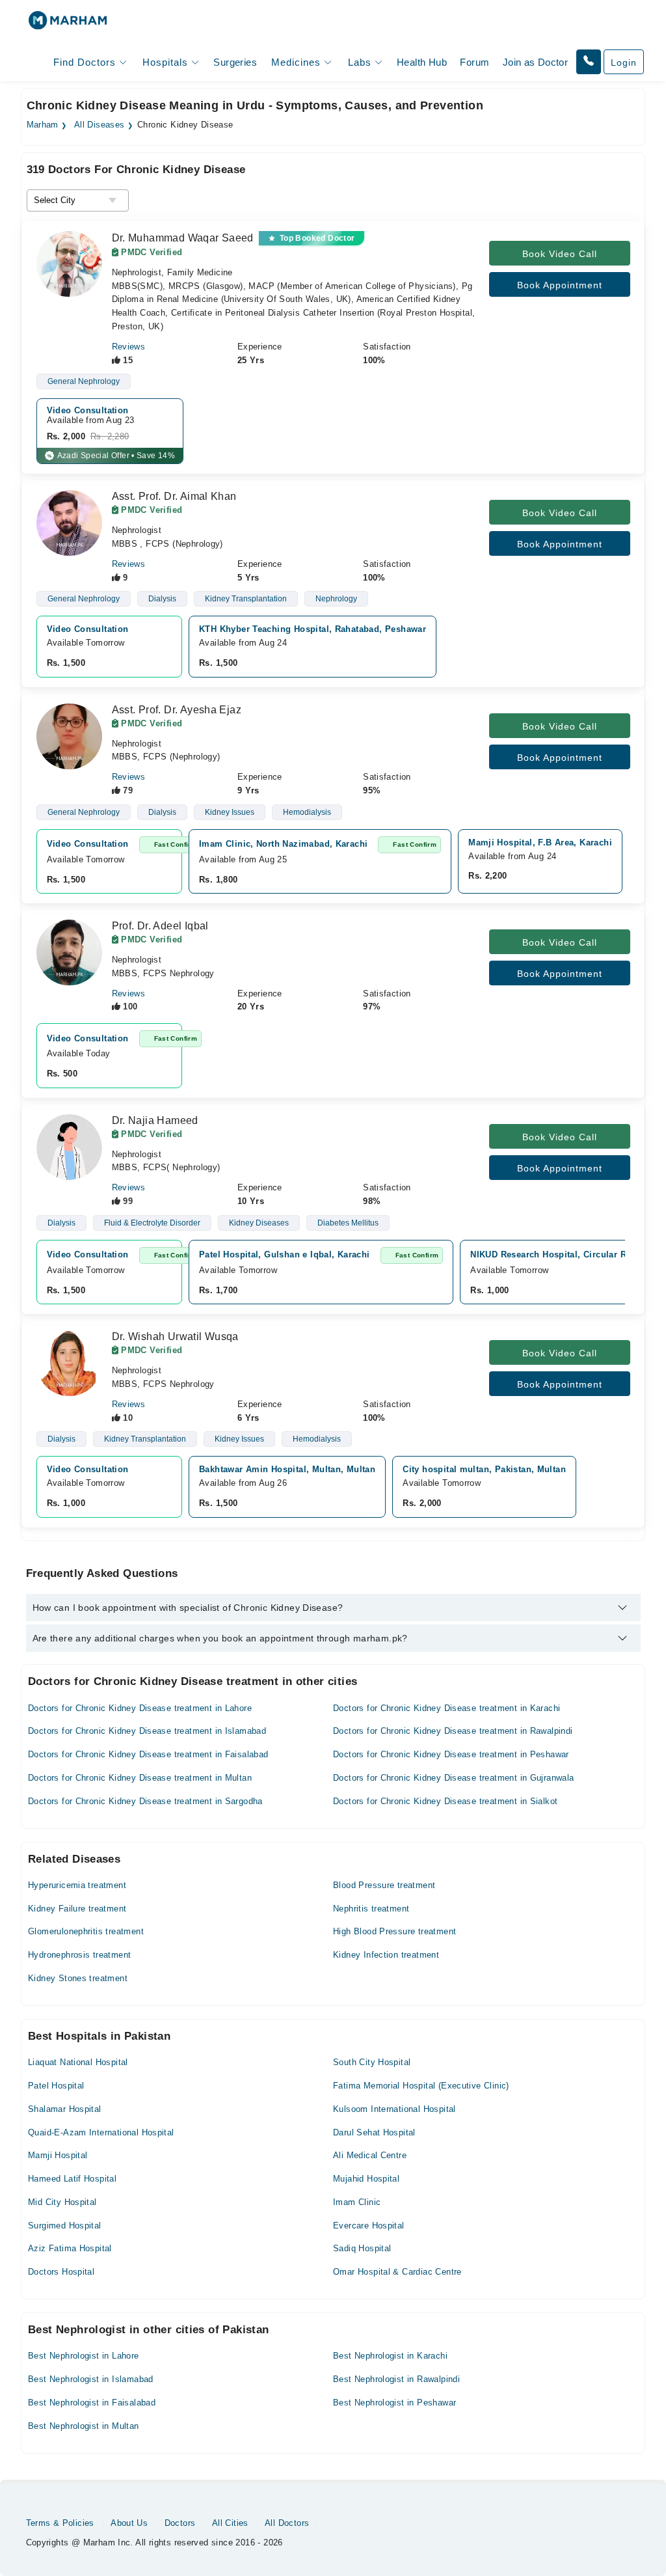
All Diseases (100, 125)
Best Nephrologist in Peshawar (394, 2403)
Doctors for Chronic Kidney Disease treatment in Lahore (140, 1708)
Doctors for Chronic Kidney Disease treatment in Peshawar (451, 1754)
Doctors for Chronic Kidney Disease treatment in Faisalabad (148, 1754)
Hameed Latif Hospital (72, 2179)
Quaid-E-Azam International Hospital (101, 2132)
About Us (129, 2523)
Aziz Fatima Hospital (70, 2248)
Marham (43, 125)
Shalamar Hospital (65, 2109)
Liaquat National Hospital (78, 2062)
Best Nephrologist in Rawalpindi (396, 2379)
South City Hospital (372, 2062)
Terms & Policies (60, 2523)
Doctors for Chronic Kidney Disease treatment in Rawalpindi (453, 1731)
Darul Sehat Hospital (374, 2132)
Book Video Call (560, 254)
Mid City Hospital (62, 2202)
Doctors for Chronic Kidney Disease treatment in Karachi (446, 1708)
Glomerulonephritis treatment (86, 1931)
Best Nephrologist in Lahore (84, 2356)
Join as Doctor (535, 62)
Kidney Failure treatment (77, 1909)
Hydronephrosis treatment (79, 1955)
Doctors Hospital (61, 2272)
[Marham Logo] (68, 24)
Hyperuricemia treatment (77, 1885)
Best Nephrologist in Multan (84, 2426)
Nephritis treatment (371, 1909)
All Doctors (287, 2523)
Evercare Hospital (369, 2226)
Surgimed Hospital (65, 2226)
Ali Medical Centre (370, 2155)
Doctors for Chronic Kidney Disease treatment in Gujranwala (454, 1778)
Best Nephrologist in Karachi (390, 2356)
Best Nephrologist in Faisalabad (92, 2403)
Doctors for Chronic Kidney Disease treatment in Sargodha (145, 1801)
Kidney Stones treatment (78, 1978)
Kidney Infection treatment (386, 1955)
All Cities (230, 2523)
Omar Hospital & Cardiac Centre (397, 2272)
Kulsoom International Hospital (394, 2109)
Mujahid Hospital (366, 2179)
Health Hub (422, 62)
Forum (474, 62)
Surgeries (235, 62)
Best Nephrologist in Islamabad (91, 2379)
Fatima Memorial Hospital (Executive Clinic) (421, 2086)
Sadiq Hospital (362, 2248)
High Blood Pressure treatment (394, 1931)
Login (624, 62)
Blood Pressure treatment (384, 1885)
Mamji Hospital (58, 2155)
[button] (589, 62)
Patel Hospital (56, 2086)
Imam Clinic (357, 2202)
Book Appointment (560, 285)
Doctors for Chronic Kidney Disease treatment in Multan (140, 1778)
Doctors (180, 2523)
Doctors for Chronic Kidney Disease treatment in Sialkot (445, 1801)
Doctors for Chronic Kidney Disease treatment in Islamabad (147, 1731)
